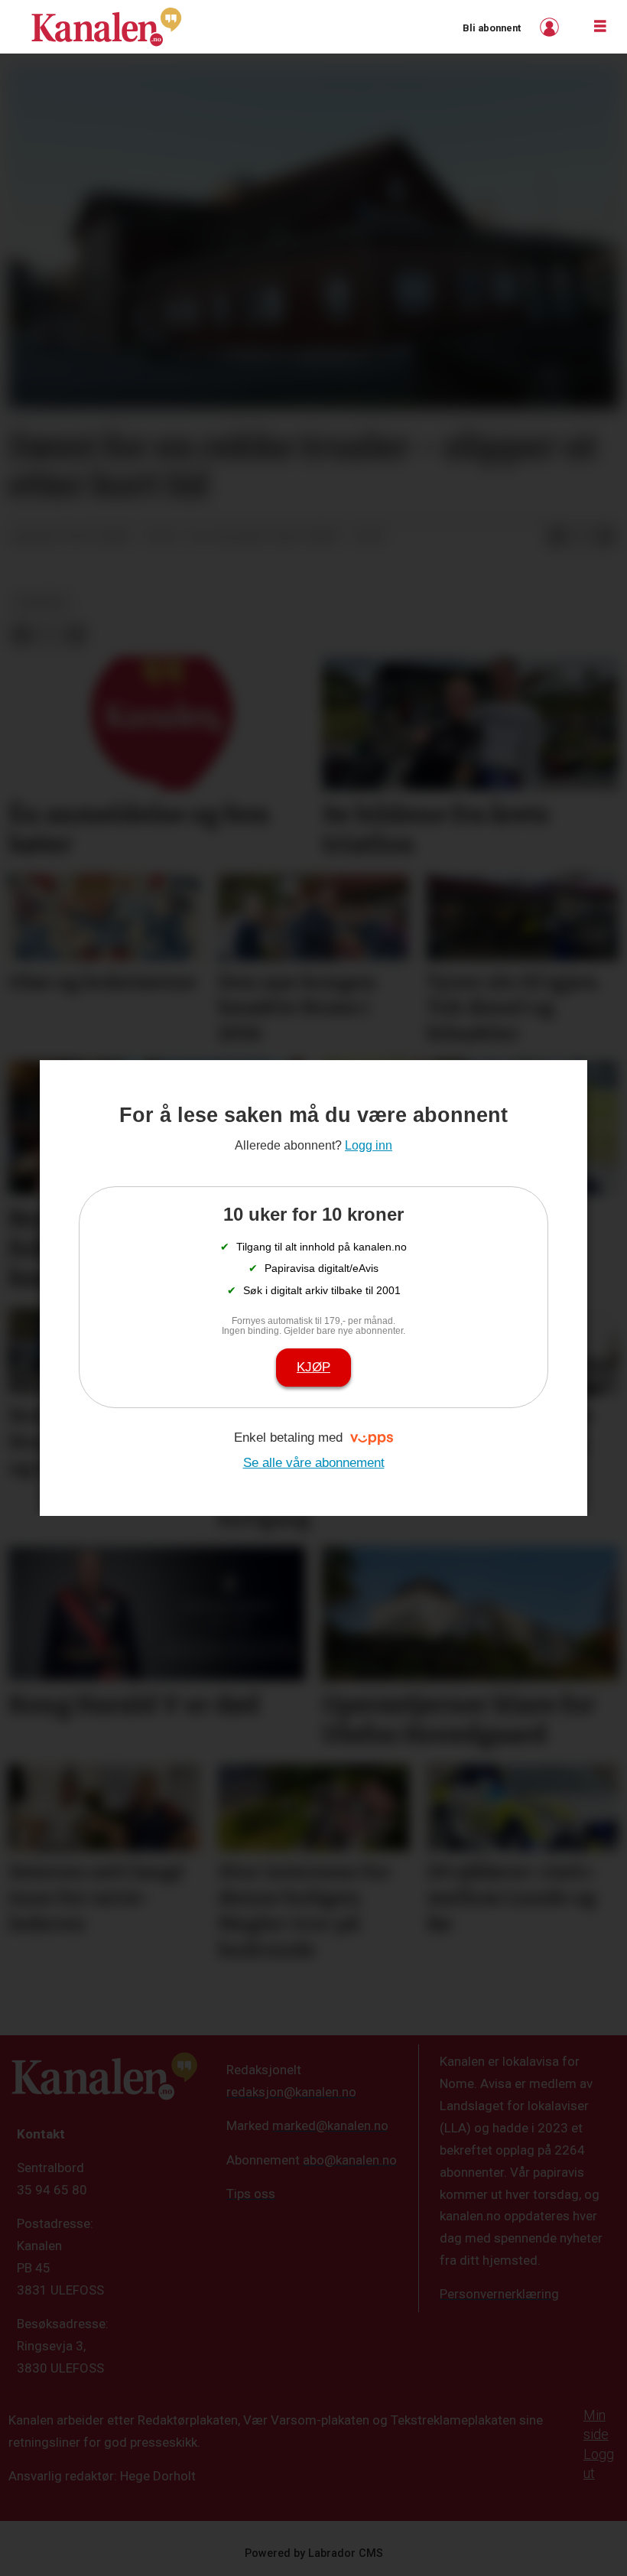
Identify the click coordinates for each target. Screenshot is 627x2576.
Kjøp (313, 1367)
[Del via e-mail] (606, 538)
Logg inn (551, 27)
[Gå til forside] (106, 27)
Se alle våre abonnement (314, 1463)
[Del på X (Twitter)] (581, 538)
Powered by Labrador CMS (314, 2553)
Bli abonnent (492, 28)
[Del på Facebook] (557, 538)
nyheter (42, 602)
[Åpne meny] (600, 27)
